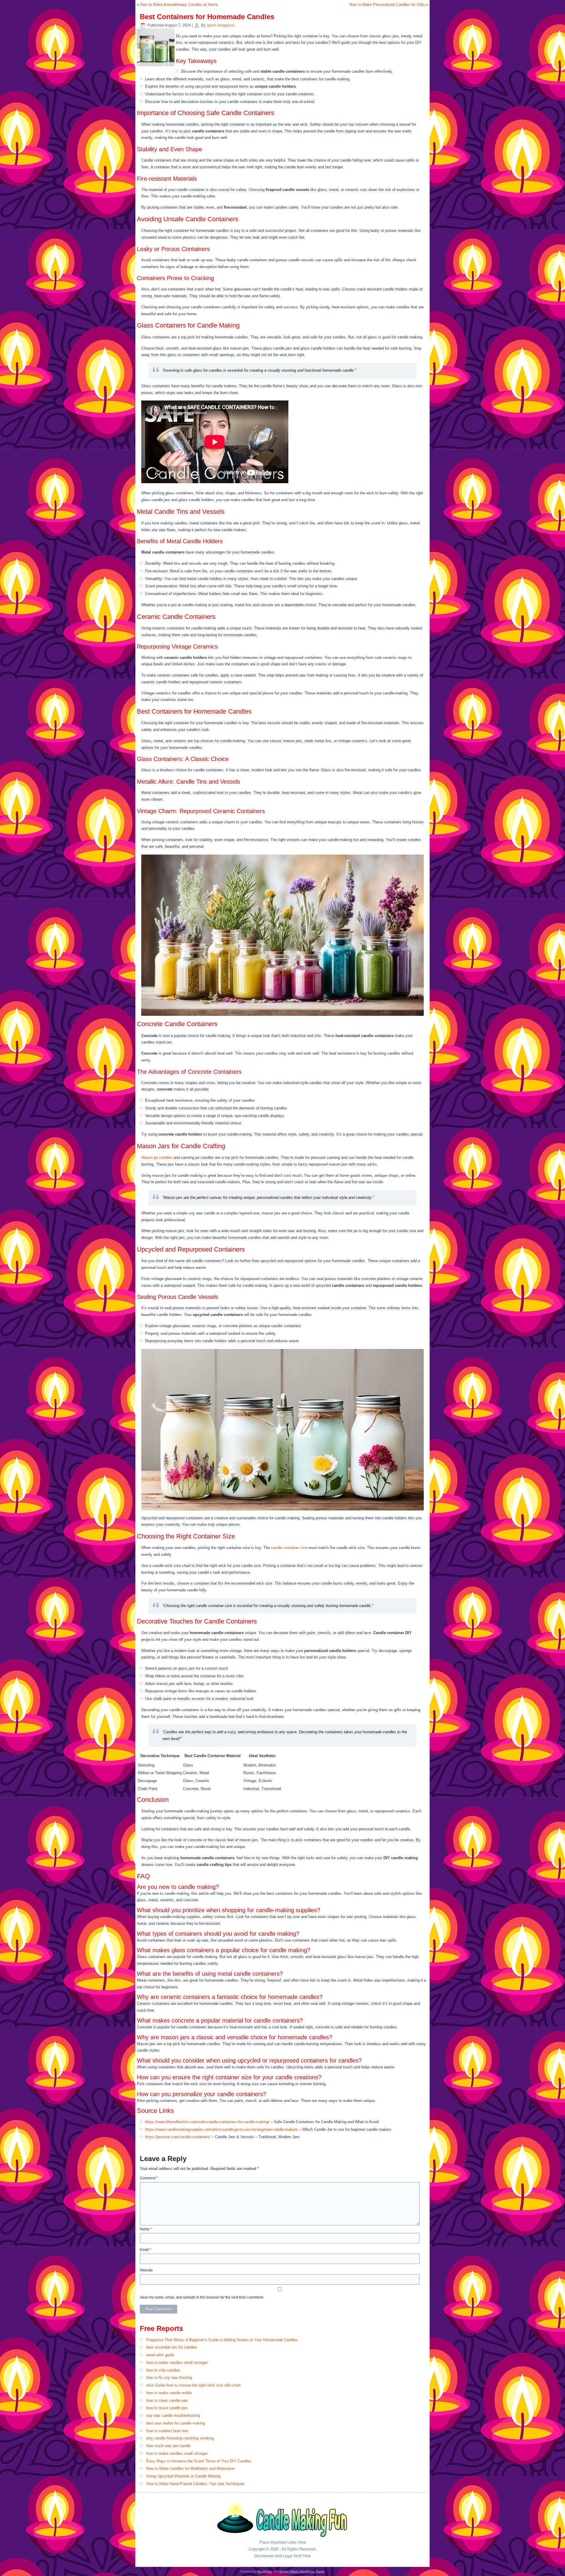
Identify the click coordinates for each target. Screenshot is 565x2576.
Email (146, 2250)
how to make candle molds (169, 2393)
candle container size (289, 1548)
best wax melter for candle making (176, 2423)
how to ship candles (163, 2370)
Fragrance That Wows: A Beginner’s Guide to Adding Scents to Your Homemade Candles (222, 2340)
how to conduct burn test (167, 2431)
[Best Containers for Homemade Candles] (156, 66)
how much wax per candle (168, 2446)
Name (146, 2229)
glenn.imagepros (221, 25)
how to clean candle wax (167, 2400)
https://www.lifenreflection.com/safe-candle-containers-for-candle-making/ (207, 2122)
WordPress (265, 2571)
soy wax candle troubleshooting (173, 2415)
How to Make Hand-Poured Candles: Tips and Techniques (195, 2484)
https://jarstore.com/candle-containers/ (178, 2137)
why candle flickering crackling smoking (180, 2438)
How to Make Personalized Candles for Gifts (387, 5)
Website (146, 2270)
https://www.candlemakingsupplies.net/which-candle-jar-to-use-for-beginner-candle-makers (221, 2129)
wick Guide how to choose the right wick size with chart (193, 2385)
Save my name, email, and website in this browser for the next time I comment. (202, 2297)
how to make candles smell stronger (177, 2363)
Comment (149, 2178)
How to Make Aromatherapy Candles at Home (179, 5)
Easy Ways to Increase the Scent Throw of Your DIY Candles (199, 2461)
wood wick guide (160, 2355)
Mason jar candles (157, 1157)
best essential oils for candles (172, 2347)
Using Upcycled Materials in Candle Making (183, 2476)
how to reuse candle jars (167, 2408)
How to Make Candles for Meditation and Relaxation (190, 2468)
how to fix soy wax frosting (169, 2378)
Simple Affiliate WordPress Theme (302, 2571)
